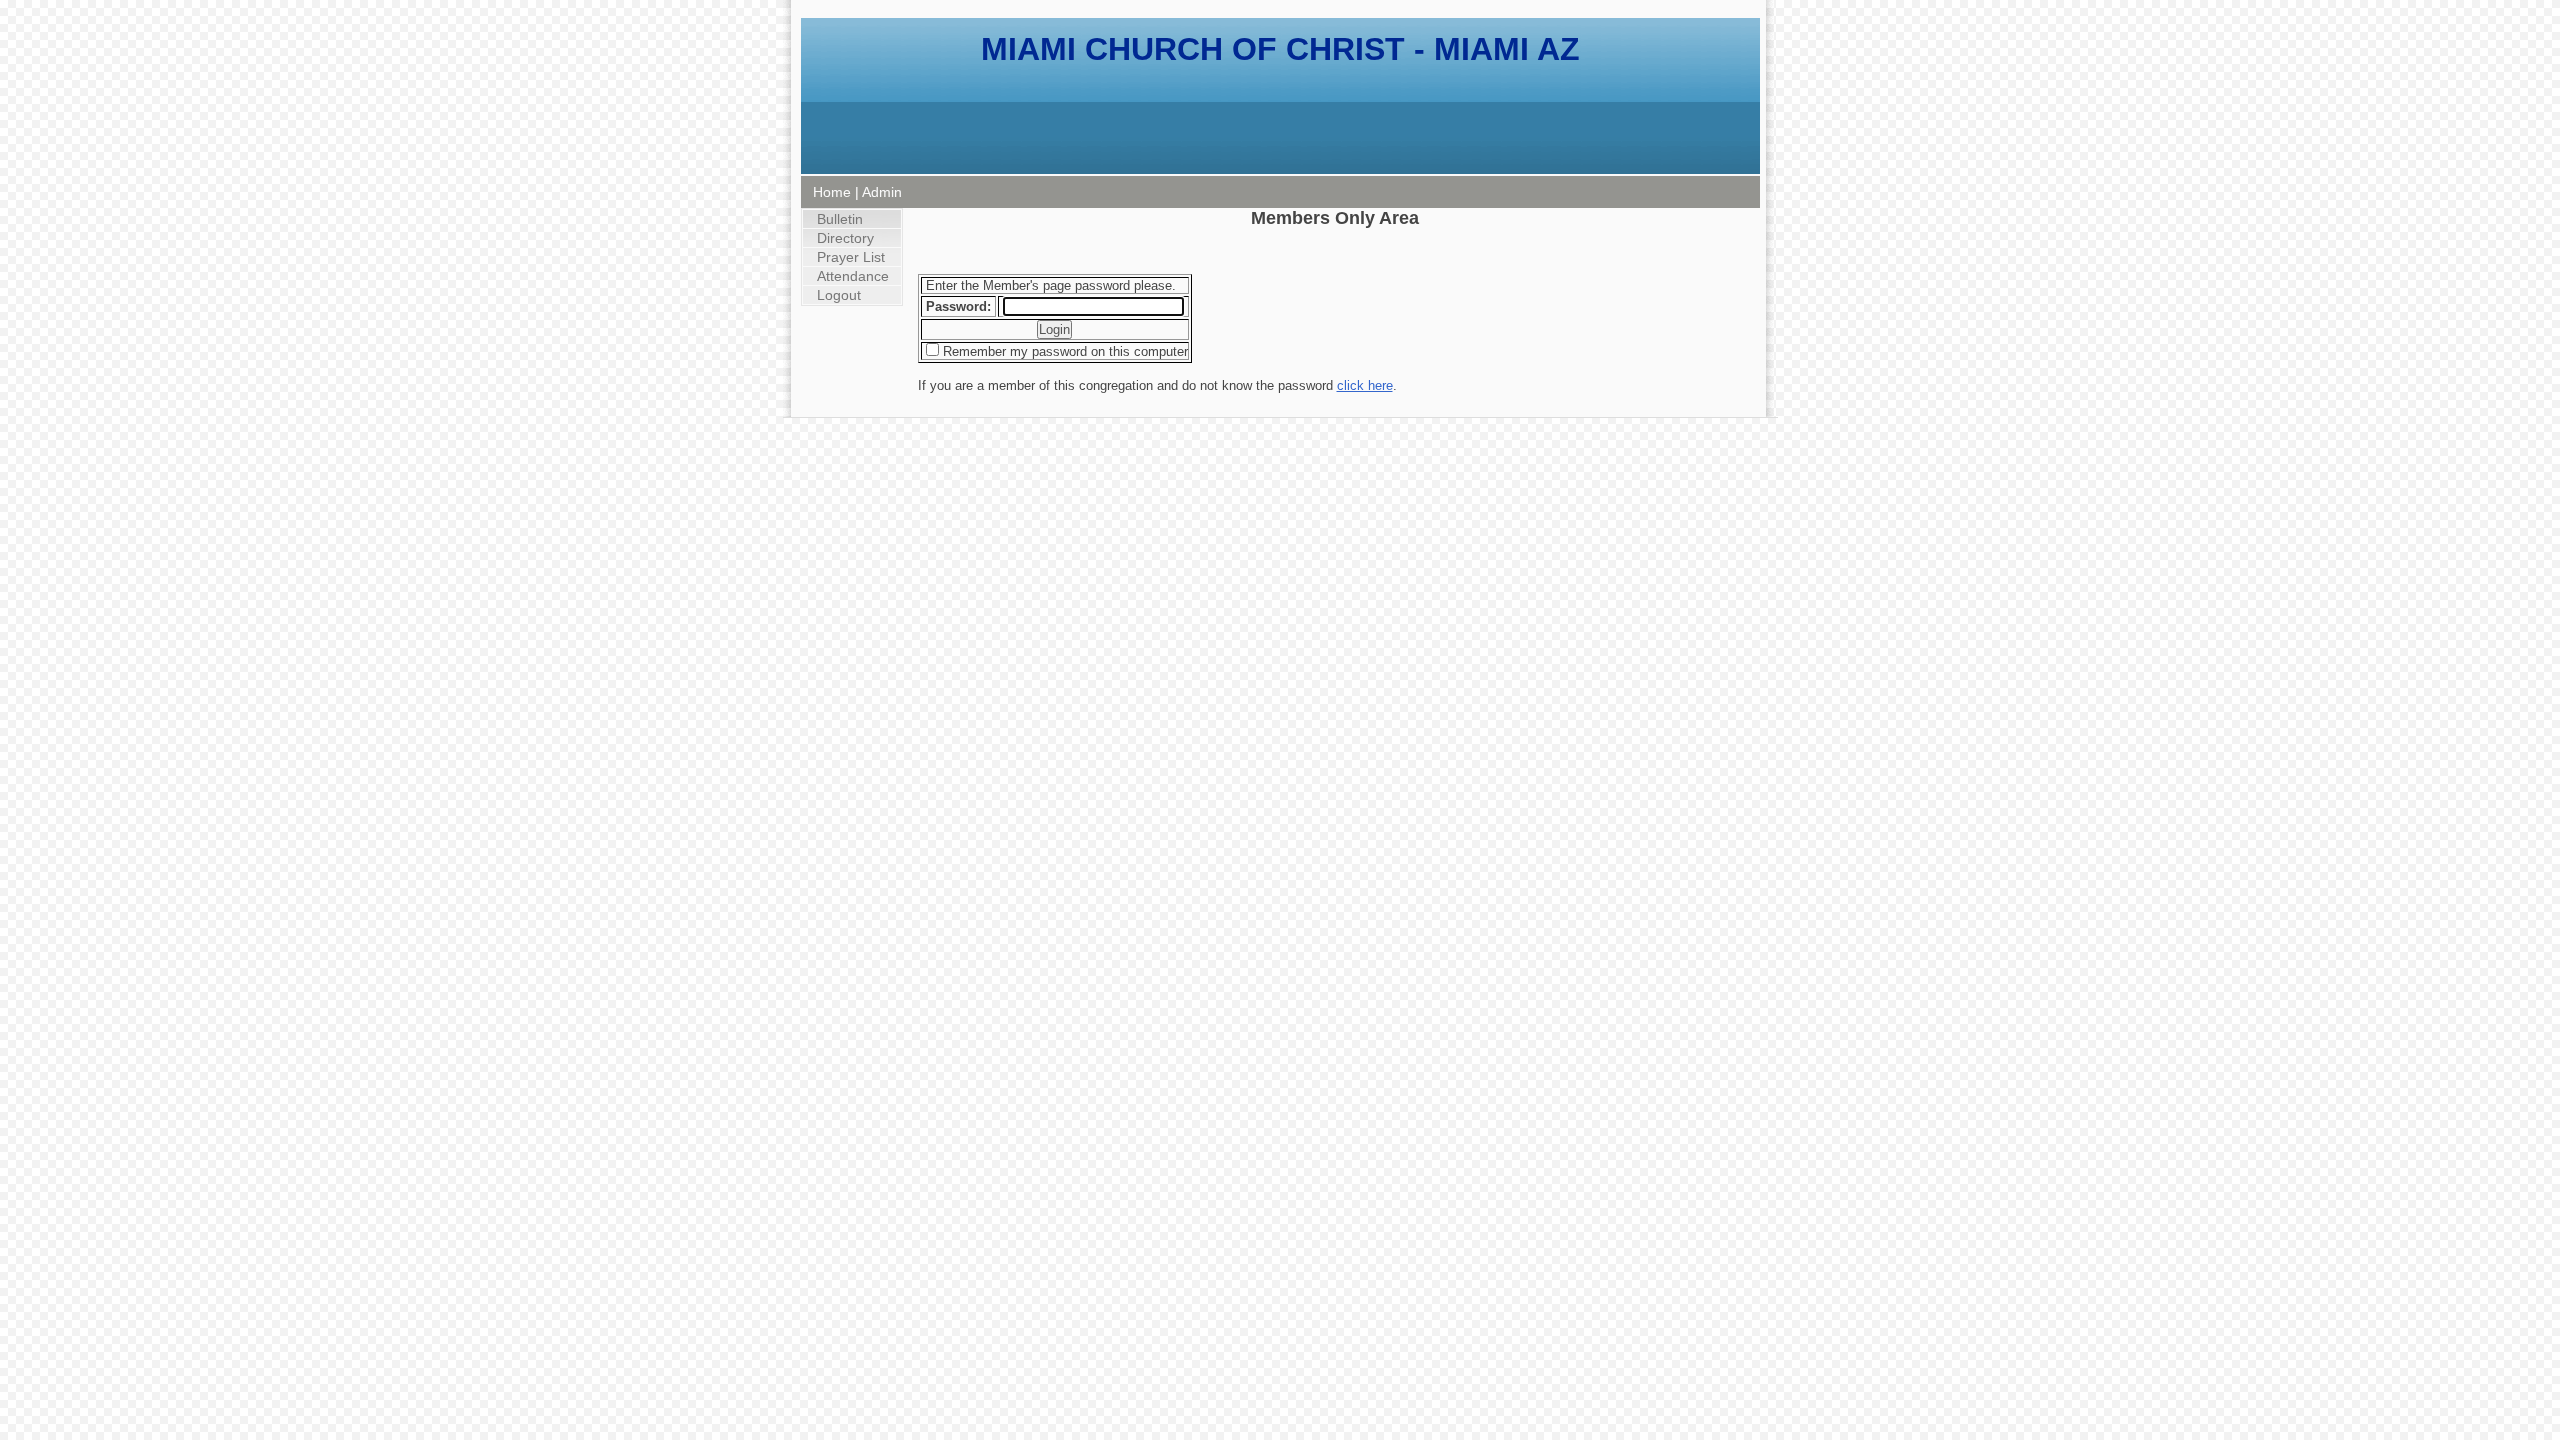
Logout (839, 295)
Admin (882, 192)
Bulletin (840, 219)
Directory (845, 238)
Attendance (853, 276)
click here (1365, 385)
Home (832, 192)
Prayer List (851, 257)
